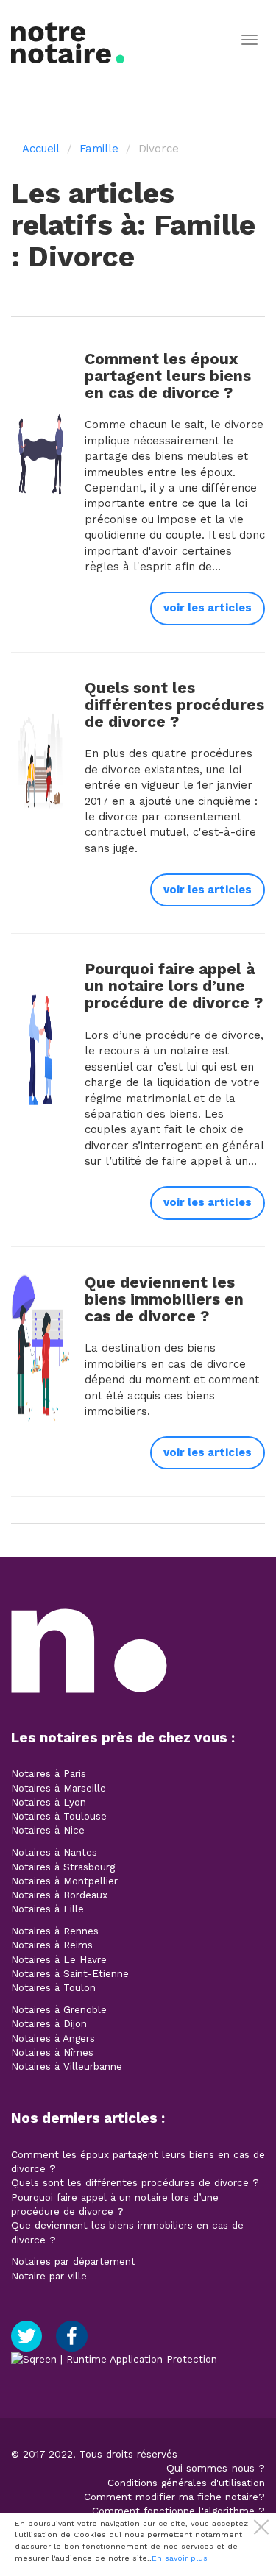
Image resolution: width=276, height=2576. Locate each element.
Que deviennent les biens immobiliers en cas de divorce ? (164, 1299)
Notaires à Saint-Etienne (70, 1973)
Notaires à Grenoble (59, 2009)
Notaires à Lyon (49, 1802)
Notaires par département (73, 2261)
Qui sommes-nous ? (216, 2468)
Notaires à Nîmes (52, 2052)
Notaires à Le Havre (59, 1959)
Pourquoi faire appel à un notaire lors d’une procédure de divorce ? (174, 986)
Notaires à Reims (52, 1945)
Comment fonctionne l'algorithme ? (178, 2511)
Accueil (41, 149)
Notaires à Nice (48, 1830)
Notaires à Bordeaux (59, 1895)
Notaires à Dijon (49, 2023)
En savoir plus (180, 2558)
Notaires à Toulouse (59, 1816)
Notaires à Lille (47, 1909)
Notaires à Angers (53, 2038)
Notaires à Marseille (59, 1788)
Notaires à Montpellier (64, 1881)
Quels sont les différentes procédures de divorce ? (174, 705)
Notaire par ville (49, 2276)
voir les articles (208, 608)
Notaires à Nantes (54, 1852)
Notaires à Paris (49, 1773)
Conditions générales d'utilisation (186, 2483)
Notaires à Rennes (55, 1931)
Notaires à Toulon (53, 1987)
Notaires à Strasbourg (63, 1867)
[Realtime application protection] (114, 2358)
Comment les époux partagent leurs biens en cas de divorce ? (168, 376)
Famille (99, 149)
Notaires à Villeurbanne (67, 2066)
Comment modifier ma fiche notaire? (174, 2497)
